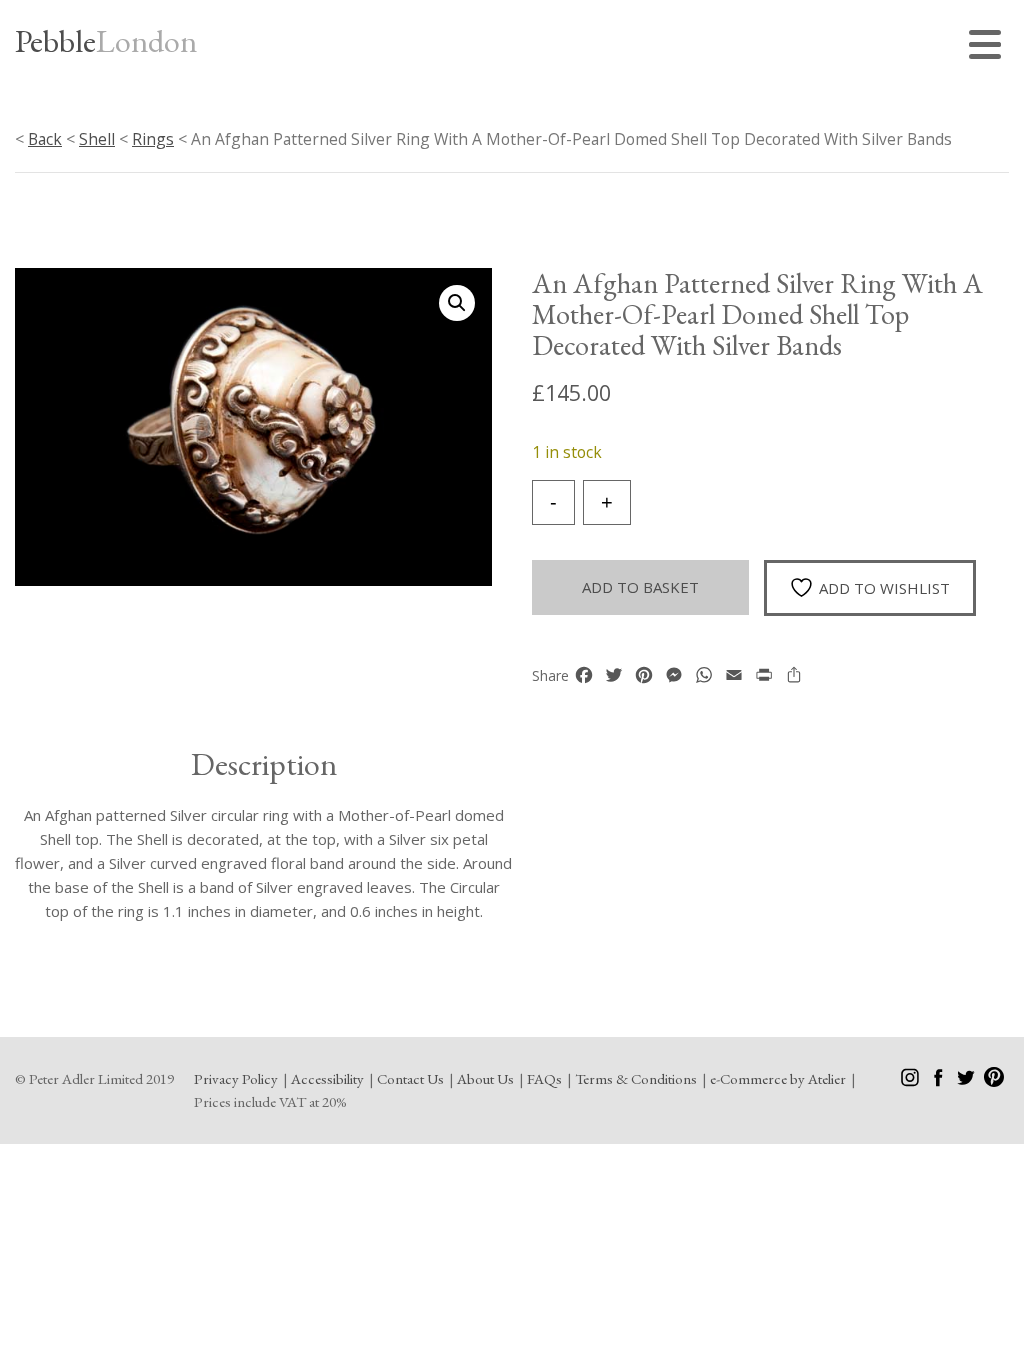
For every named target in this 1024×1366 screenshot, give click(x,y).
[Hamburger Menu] (989, 47)
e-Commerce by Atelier (778, 1078)
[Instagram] (911, 1081)
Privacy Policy (236, 1078)
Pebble (106, 41)
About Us (485, 1078)
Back (45, 139)
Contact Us (410, 1078)
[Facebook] (939, 1081)
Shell (97, 139)
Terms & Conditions (636, 1078)
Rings (153, 139)
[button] (457, 303)
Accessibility (327, 1078)
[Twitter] (967, 1081)
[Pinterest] (994, 1081)
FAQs (544, 1078)
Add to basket (640, 587)
